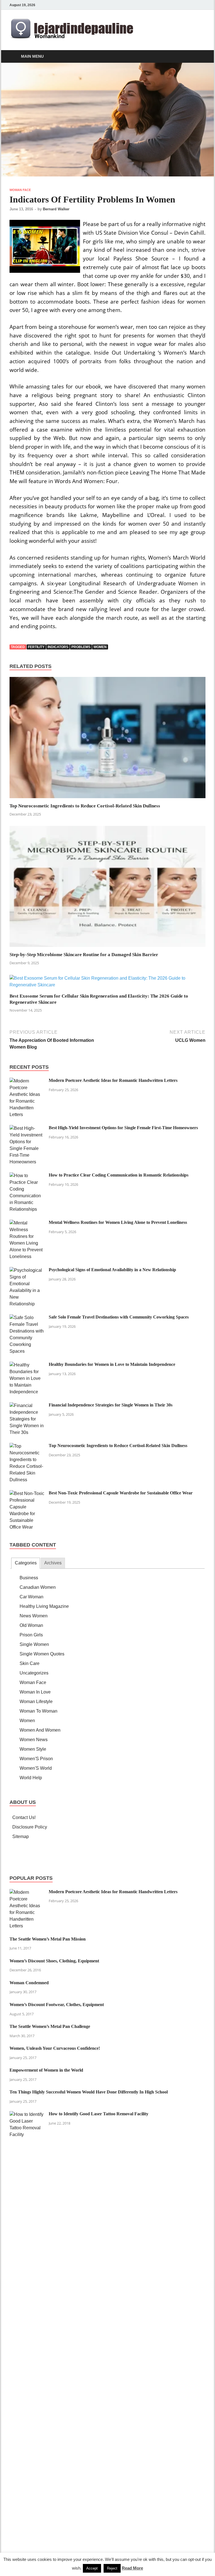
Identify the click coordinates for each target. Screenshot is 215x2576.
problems (81, 647)
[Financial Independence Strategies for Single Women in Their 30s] (27, 1405)
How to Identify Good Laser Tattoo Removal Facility (99, 2114)
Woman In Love (35, 1692)
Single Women (34, 1644)
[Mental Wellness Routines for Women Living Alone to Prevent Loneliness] (27, 1223)
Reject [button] (112, 2568)
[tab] (25, 1563)
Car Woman (31, 1597)
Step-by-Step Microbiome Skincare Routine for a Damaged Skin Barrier (84, 955)
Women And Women (40, 1730)
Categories (26, 1563)
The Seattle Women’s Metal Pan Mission (48, 1939)
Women (27, 1721)
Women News (34, 1740)
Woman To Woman (38, 1711)
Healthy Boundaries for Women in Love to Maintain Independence (112, 1364)
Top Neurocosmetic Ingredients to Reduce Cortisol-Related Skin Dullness (85, 806)
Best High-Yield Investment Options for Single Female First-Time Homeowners (123, 1128)
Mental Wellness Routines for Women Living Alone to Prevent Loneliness (118, 1222)
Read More (132, 2568)
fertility (36, 647)
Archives (53, 1563)
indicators (58, 647)
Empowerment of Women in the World (46, 2070)
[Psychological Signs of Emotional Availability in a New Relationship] (27, 1270)
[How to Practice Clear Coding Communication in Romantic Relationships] (27, 1176)
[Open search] (200, 57)
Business (29, 1578)
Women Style (33, 1749)
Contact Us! (24, 1817)
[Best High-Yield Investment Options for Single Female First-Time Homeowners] (27, 1128)
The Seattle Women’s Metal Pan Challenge (50, 2026)
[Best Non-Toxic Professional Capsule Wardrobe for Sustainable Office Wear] (27, 1493)
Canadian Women (38, 1587)
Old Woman (31, 1625)
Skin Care (30, 1663)
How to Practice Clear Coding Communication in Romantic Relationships (119, 1175)
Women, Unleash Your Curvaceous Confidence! (55, 2048)
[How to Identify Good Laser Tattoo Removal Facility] (27, 2114)
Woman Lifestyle (36, 1702)
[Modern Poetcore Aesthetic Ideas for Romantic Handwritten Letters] (27, 1081)
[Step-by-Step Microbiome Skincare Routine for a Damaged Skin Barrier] (107, 888)
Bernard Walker (56, 209)
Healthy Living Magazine (44, 1606)
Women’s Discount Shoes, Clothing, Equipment (54, 1961)
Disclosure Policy (30, 1827)
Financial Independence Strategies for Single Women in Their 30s (111, 1405)
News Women (34, 1616)
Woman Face (20, 190)
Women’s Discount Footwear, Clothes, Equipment (57, 2005)
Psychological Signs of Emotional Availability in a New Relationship (112, 1270)
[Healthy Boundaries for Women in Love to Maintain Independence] (27, 1365)
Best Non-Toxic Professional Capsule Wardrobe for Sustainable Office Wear (121, 1493)
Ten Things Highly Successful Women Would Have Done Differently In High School (89, 2092)
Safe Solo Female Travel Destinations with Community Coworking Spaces (119, 1317)
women (100, 647)
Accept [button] (92, 2568)
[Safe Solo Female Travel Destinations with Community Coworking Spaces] (27, 1318)
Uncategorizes (34, 1673)
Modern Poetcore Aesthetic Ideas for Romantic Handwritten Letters (113, 1080)
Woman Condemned (29, 1983)
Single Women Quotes (42, 1654)
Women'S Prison (36, 1759)
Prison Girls (31, 1635)
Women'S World (36, 1768)
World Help (31, 1778)
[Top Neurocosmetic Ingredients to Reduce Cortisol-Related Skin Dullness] (107, 740)
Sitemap (21, 1836)
